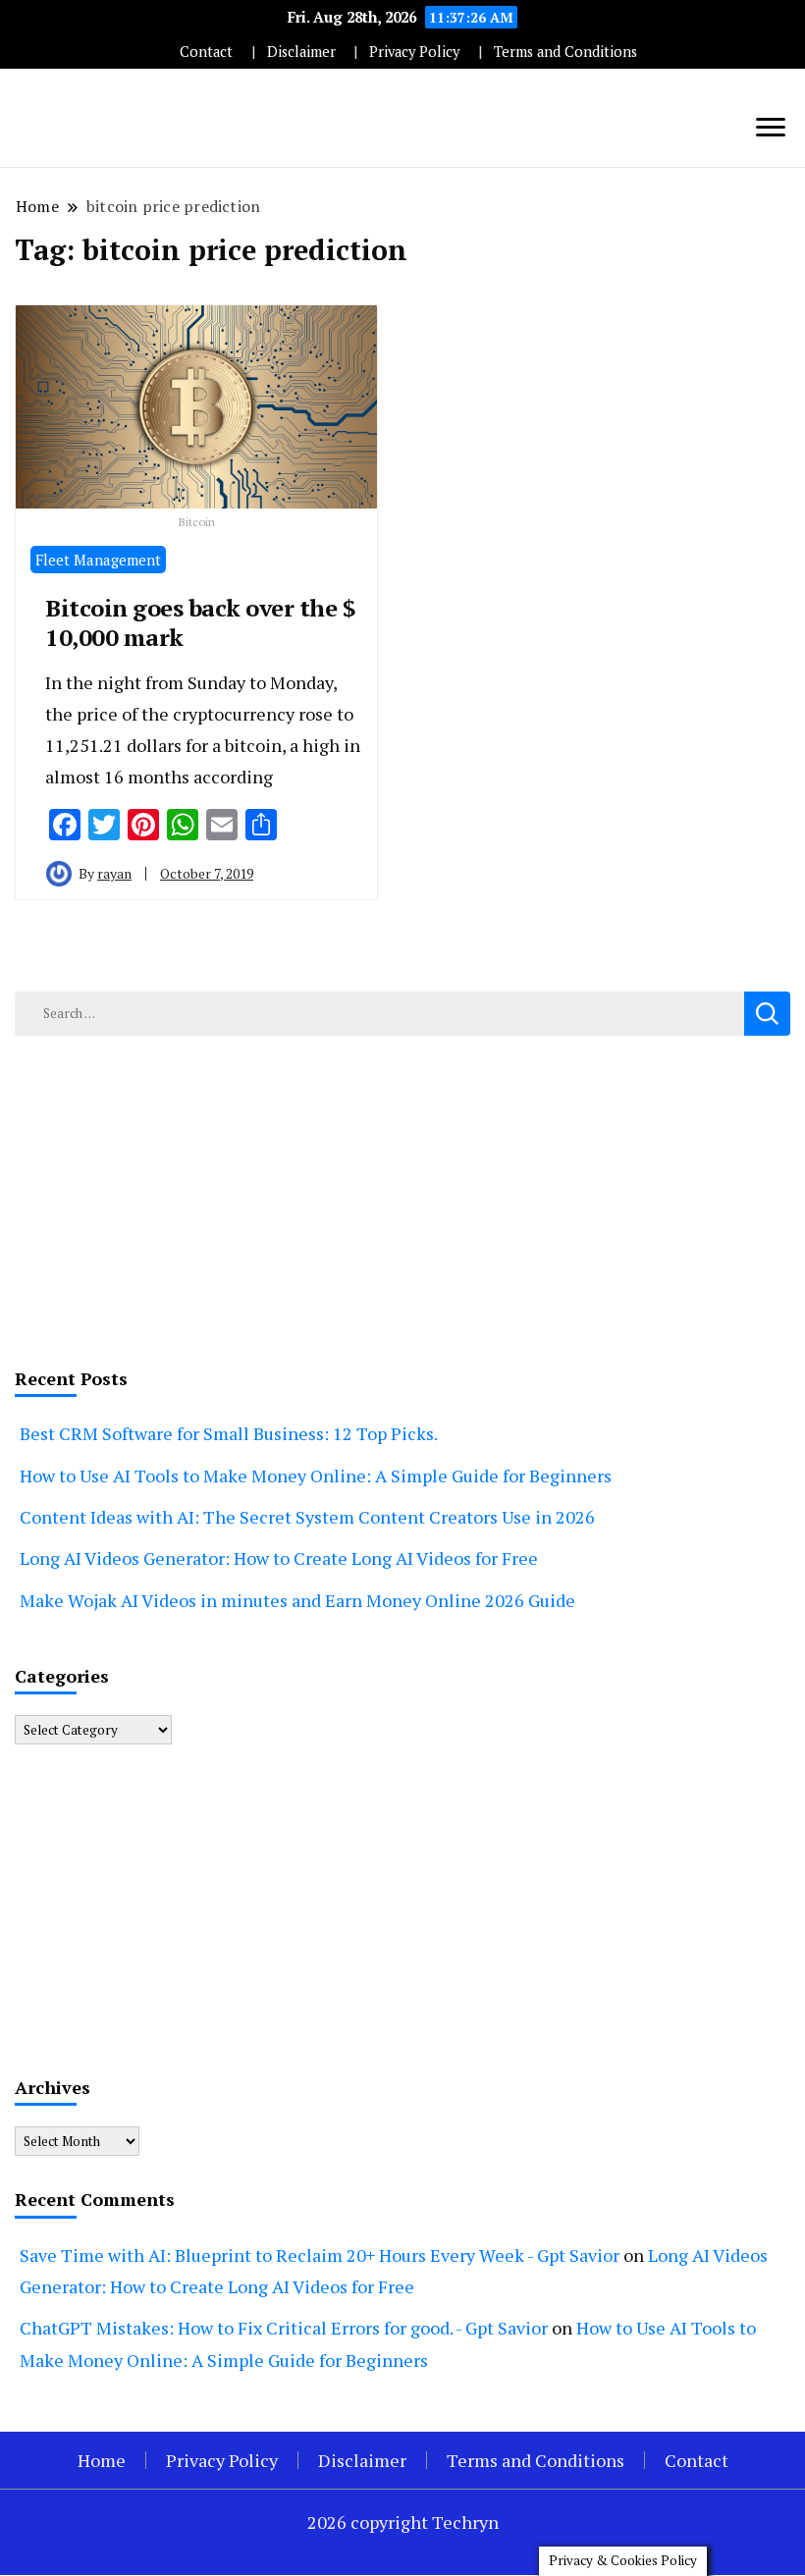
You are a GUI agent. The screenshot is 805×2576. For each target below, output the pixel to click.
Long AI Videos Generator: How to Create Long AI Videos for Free (279, 1558)
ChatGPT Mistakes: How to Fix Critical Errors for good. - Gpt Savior (284, 2328)
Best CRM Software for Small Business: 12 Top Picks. (229, 1433)
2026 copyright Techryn (403, 2522)
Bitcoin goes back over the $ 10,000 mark (200, 622)
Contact (206, 52)
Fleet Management (98, 560)
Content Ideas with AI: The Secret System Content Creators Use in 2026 (307, 1517)
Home (102, 2460)
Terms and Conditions (565, 52)
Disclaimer (301, 52)
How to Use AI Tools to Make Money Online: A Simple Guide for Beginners (316, 1476)
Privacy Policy (414, 52)
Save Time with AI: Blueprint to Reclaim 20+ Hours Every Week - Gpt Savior (320, 2255)
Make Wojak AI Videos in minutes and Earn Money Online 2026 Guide (297, 1600)
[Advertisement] (402, 1198)
